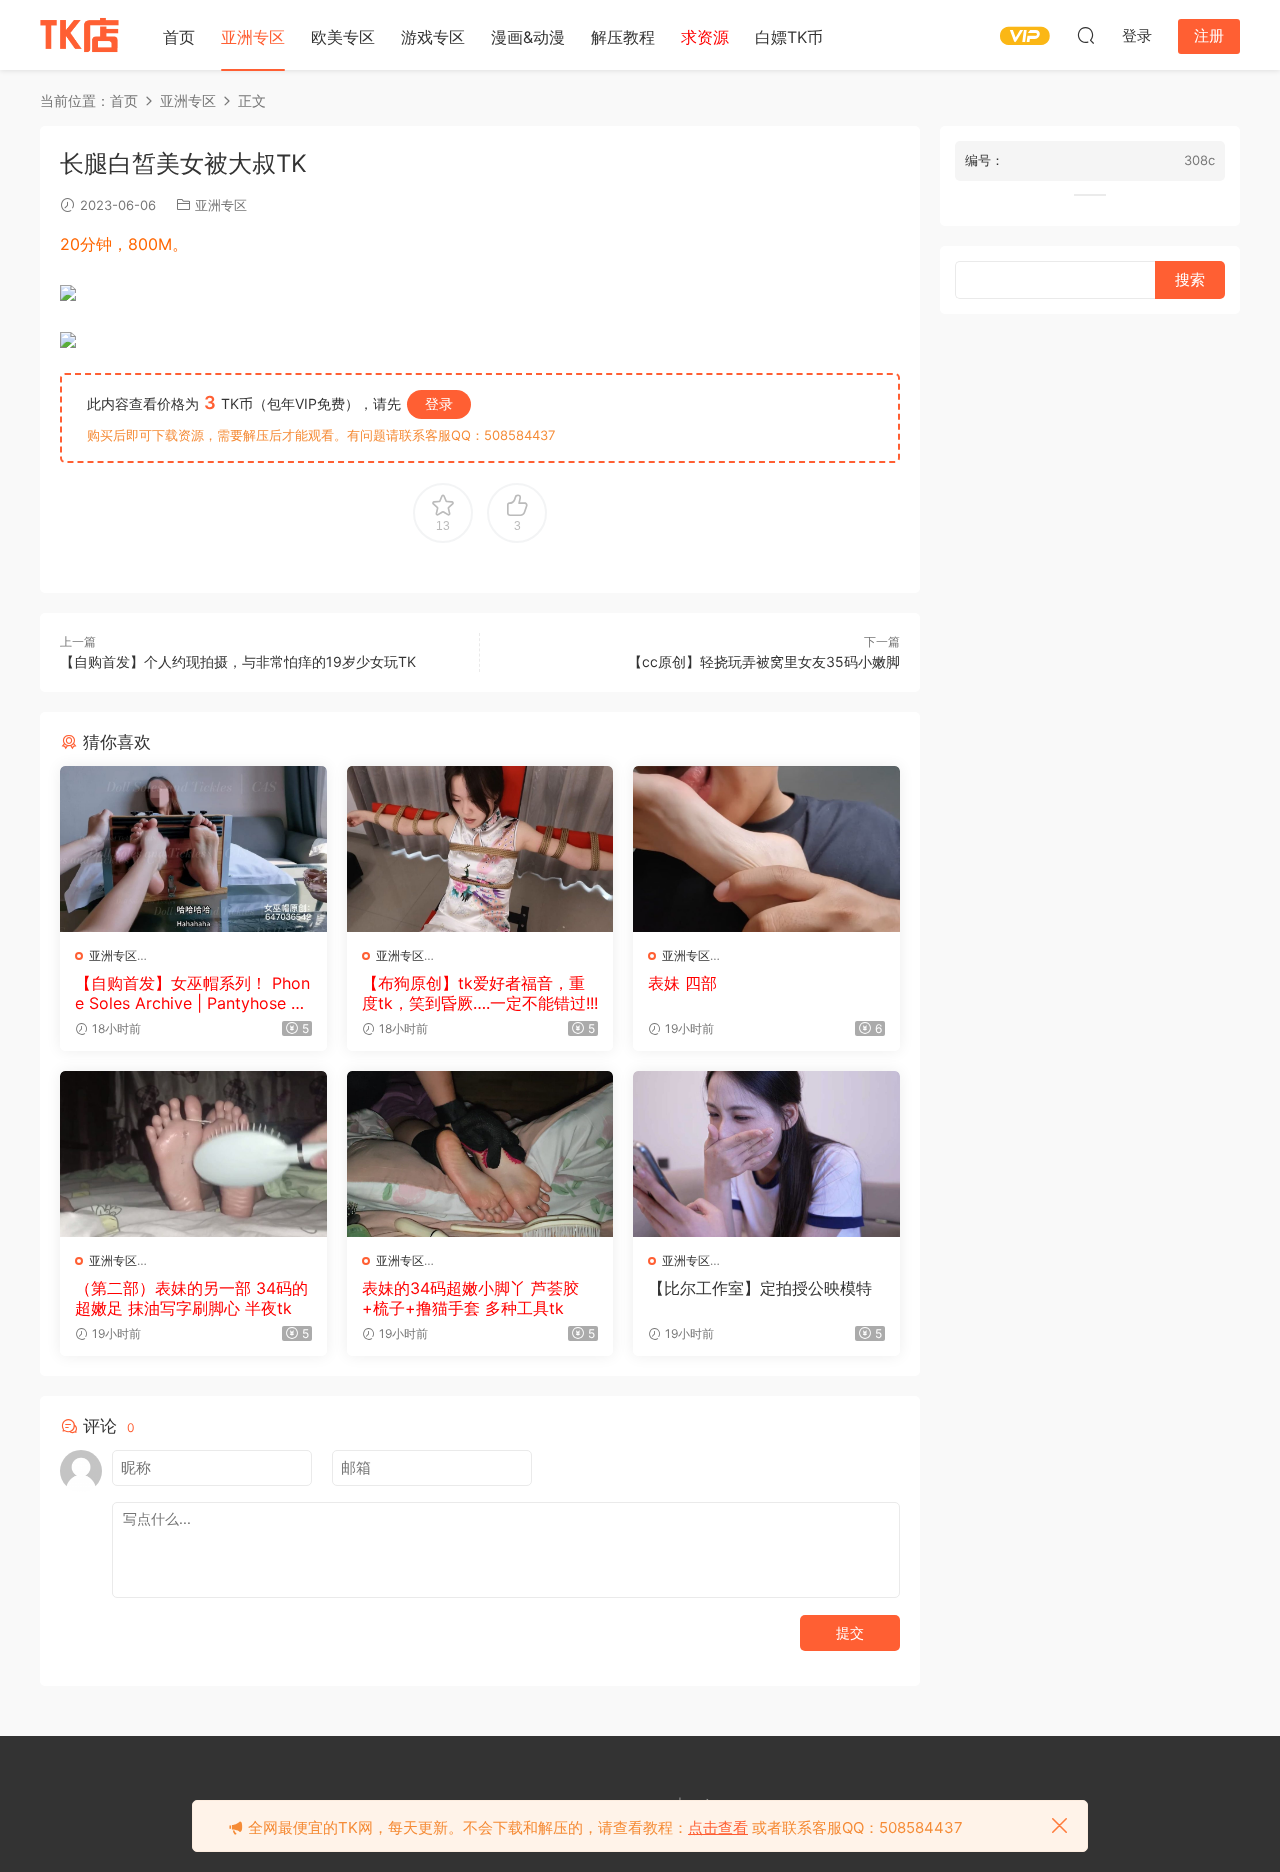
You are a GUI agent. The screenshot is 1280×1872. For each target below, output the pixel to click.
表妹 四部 (682, 983)
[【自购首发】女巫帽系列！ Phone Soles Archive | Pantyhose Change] (193, 849)
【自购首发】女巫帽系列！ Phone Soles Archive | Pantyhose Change (192, 993)
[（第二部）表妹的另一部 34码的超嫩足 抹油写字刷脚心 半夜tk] (193, 1154)
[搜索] (1086, 35)
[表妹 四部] (766, 849)
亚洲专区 (253, 37)
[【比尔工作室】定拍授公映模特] (766, 1154)
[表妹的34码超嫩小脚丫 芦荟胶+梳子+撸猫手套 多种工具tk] (480, 1154)
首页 (179, 37)
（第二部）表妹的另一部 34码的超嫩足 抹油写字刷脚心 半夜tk (191, 1298)
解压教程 (623, 37)
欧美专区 (343, 37)
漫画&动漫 (528, 37)
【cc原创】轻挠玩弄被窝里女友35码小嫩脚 (764, 661)
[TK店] (80, 35)
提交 (850, 1632)
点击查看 (718, 1827)
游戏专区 (433, 37)
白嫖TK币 (789, 37)
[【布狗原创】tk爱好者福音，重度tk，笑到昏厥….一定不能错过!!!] (480, 849)
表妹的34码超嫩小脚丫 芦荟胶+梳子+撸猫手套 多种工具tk (470, 1298)
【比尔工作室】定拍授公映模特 (760, 1288)
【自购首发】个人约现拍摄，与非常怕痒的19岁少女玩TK (238, 661)
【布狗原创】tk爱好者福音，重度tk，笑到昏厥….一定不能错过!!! (480, 993)
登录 (439, 403)
